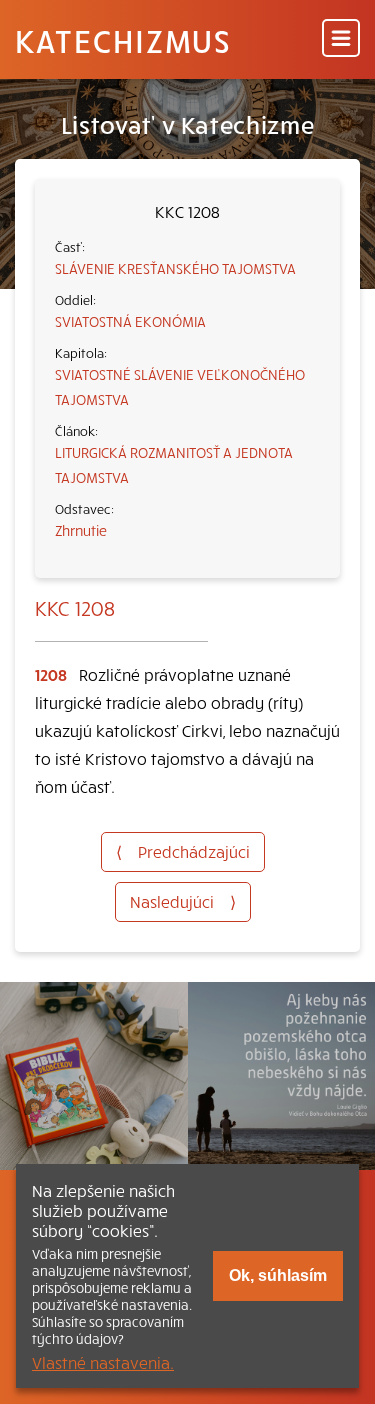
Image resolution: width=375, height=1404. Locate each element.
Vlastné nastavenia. (103, 1362)
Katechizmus (123, 40)
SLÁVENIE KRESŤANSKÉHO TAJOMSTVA (175, 268)
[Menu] (341, 39)
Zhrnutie (81, 530)
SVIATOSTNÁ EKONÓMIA (130, 321)
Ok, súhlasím (278, 1275)
